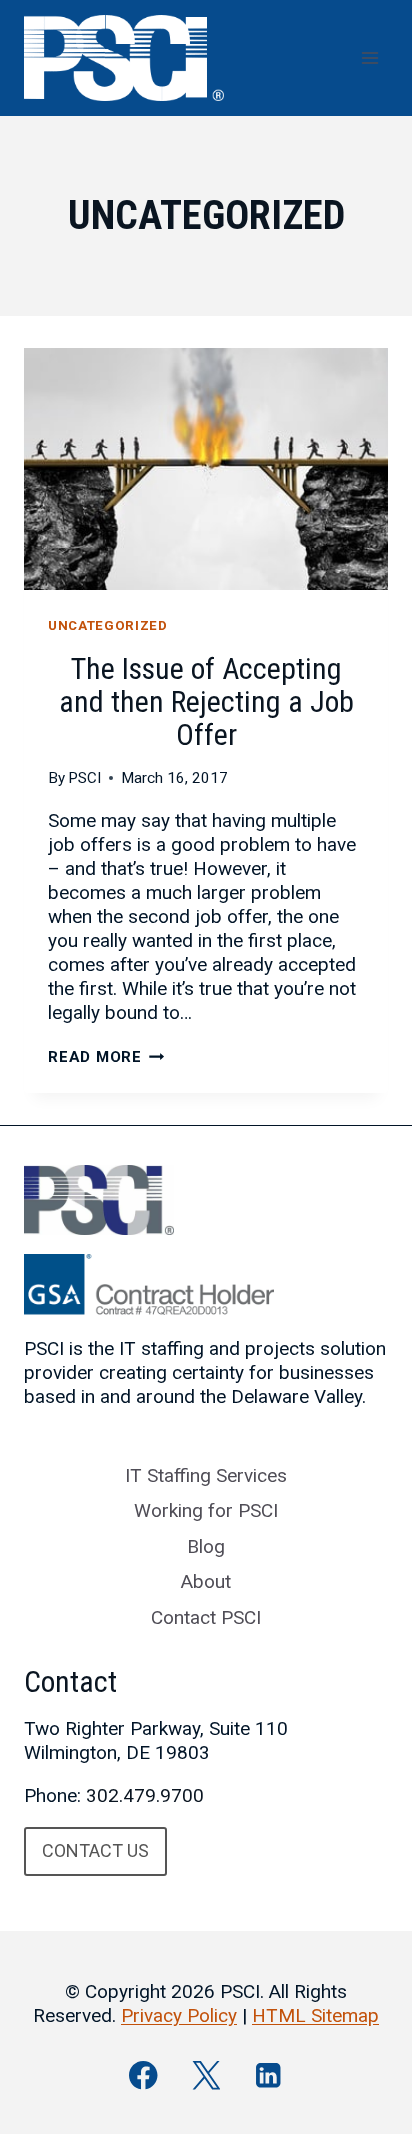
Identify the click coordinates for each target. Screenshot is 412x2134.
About (206, 1581)
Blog (206, 1546)
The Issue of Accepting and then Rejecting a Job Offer (206, 701)
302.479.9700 (145, 1795)
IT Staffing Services (206, 1475)
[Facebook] (143, 2075)
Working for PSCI (206, 1510)
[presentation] (206, 469)
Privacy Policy (179, 2015)
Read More (106, 1057)
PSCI (84, 778)
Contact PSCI (206, 1617)
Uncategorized (108, 625)
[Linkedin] (268, 2075)
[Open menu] (369, 57)
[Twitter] (206, 2075)
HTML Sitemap (315, 2015)
